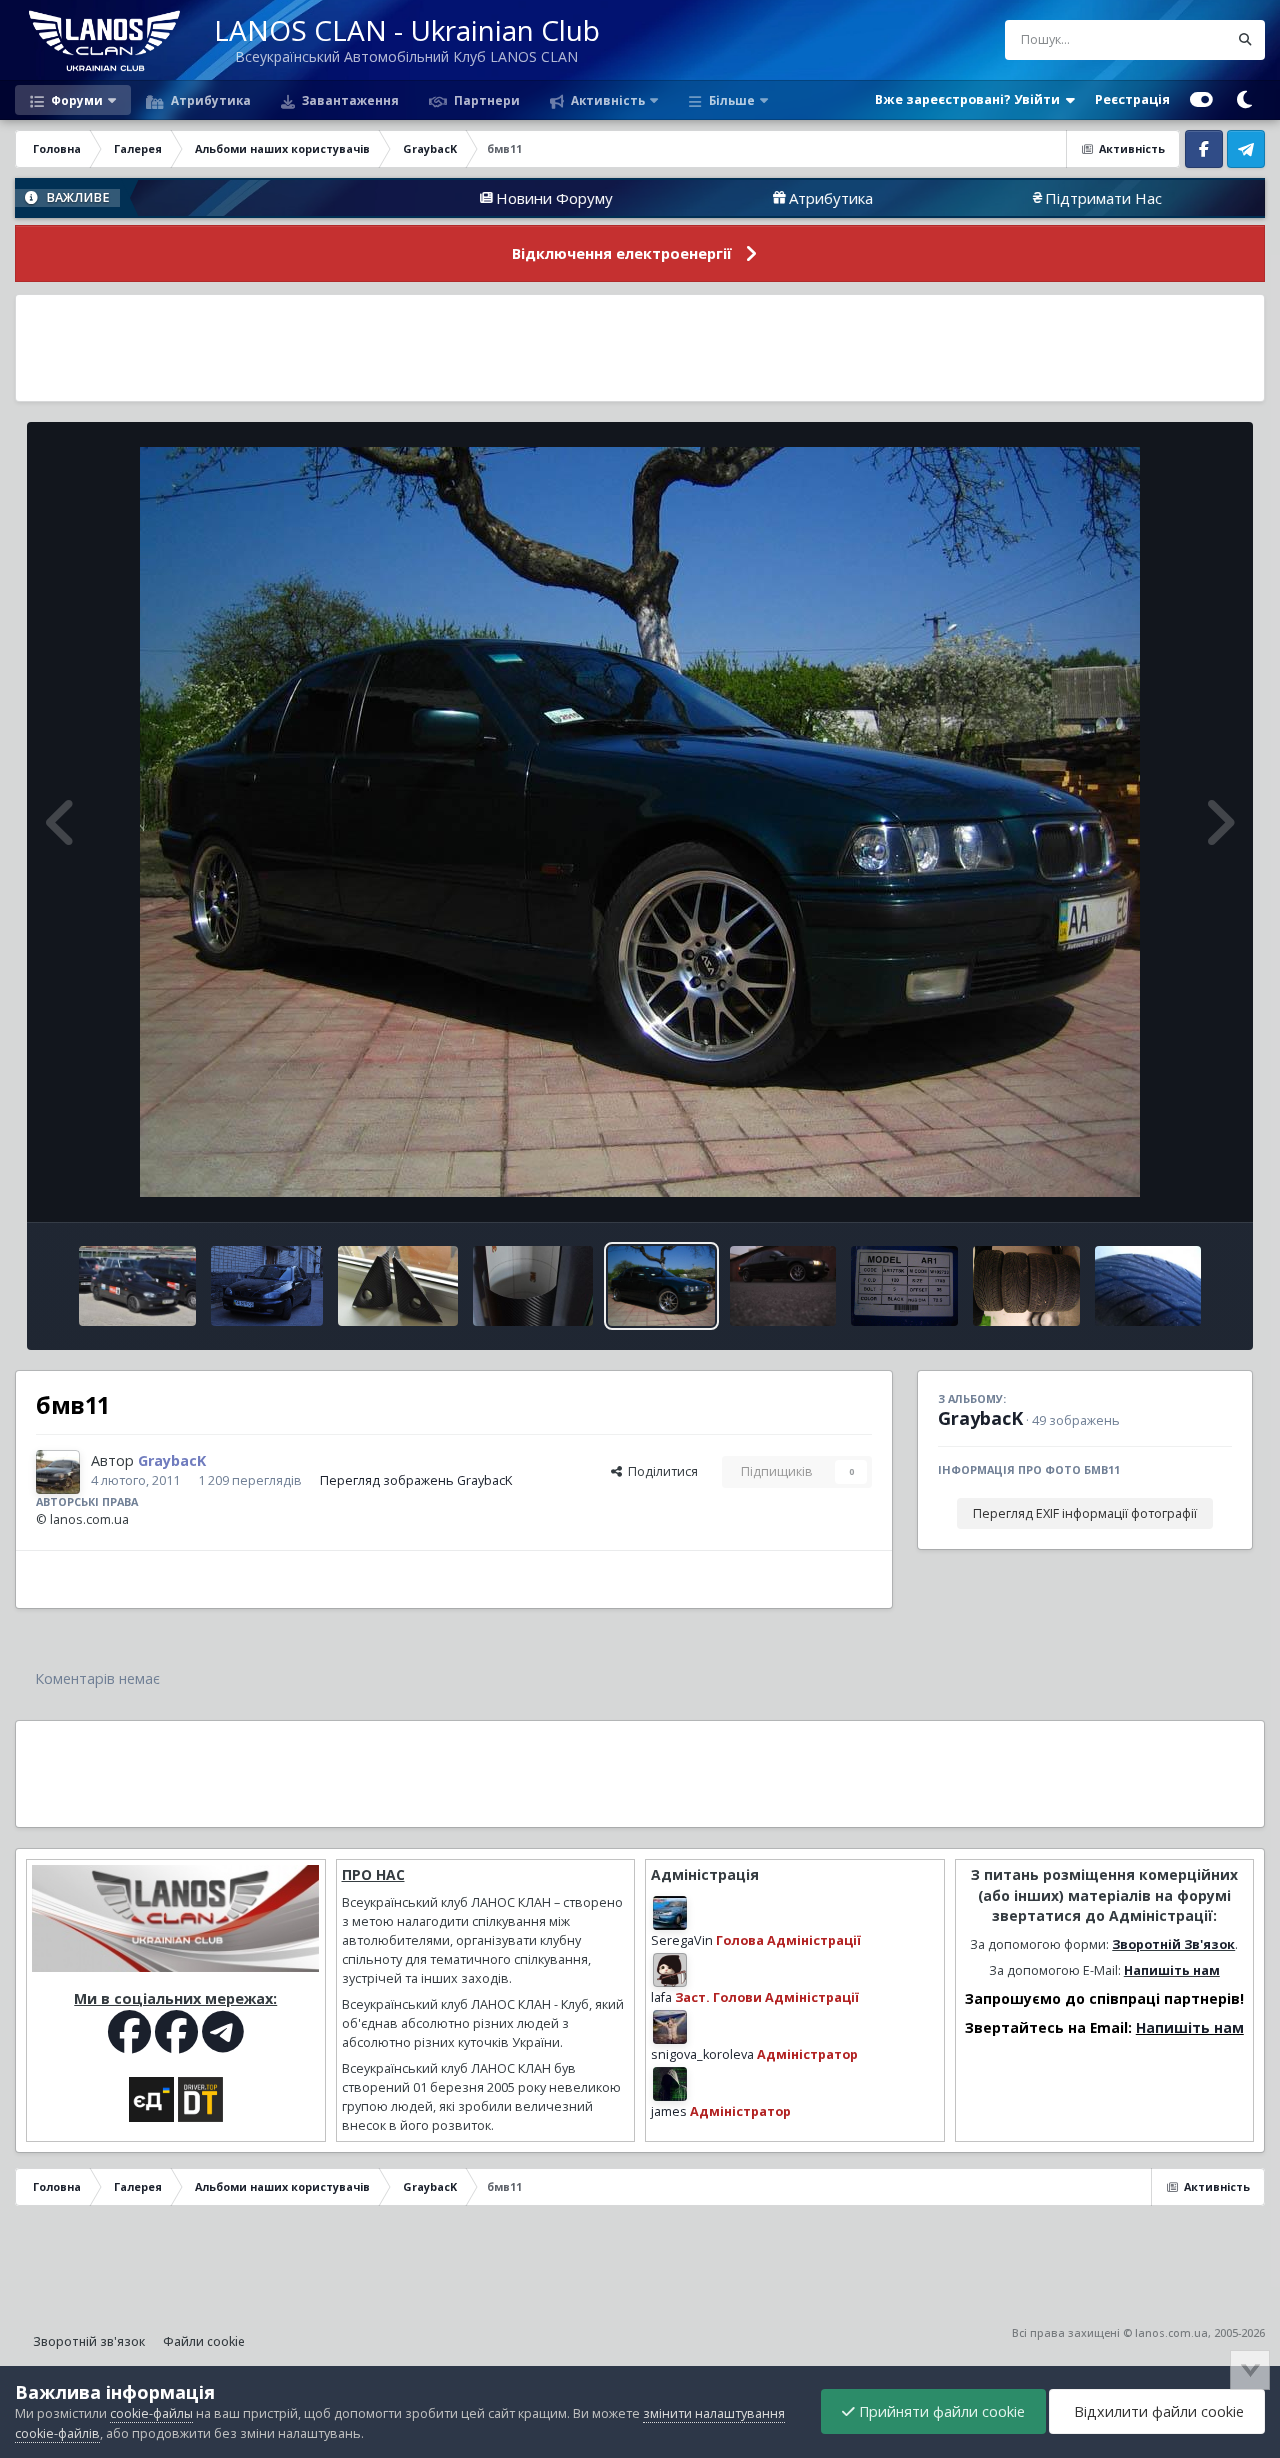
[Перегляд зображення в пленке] (398, 1286)
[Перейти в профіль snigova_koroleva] (670, 2027)
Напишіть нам (1172, 1970)
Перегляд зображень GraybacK (416, 1480)
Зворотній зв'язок (89, 2341)
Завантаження (349, 100)
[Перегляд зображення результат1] (137, 1286)
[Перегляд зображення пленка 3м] (533, 1286)
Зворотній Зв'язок (1173, 1944)
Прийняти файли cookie (940, 2411)
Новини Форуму (426, 198)
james (669, 2111)
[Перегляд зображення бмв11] (661, 1286)
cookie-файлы (151, 2413)
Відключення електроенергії (622, 253)
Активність (606, 100)
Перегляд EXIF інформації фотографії (1085, 1513)
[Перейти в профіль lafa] (670, 1970)
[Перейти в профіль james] (670, 2084)
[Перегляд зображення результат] (267, 1286)
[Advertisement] (640, 348)
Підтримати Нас (975, 198)
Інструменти (1169, 1185)
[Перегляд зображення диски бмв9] (904, 1286)
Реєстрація (1132, 99)
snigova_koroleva (702, 2054)
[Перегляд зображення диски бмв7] (1026, 1286)
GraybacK (980, 1418)
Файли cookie (204, 2341)
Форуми (75, 100)
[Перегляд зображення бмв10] (783, 1286)
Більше (732, 100)
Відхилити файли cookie (1157, 2411)
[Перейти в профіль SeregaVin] (670, 1913)
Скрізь (1182, 39)
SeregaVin (682, 1940)
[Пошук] (1245, 40)
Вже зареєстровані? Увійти (970, 99)
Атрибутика (209, 100)
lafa (661, 1997)
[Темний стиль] (1244, 100)
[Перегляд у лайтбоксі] (640, 822)
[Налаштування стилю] (1201, 100)
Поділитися (660, 1471)
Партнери (485, 100)
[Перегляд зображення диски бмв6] (1148, 1286)
